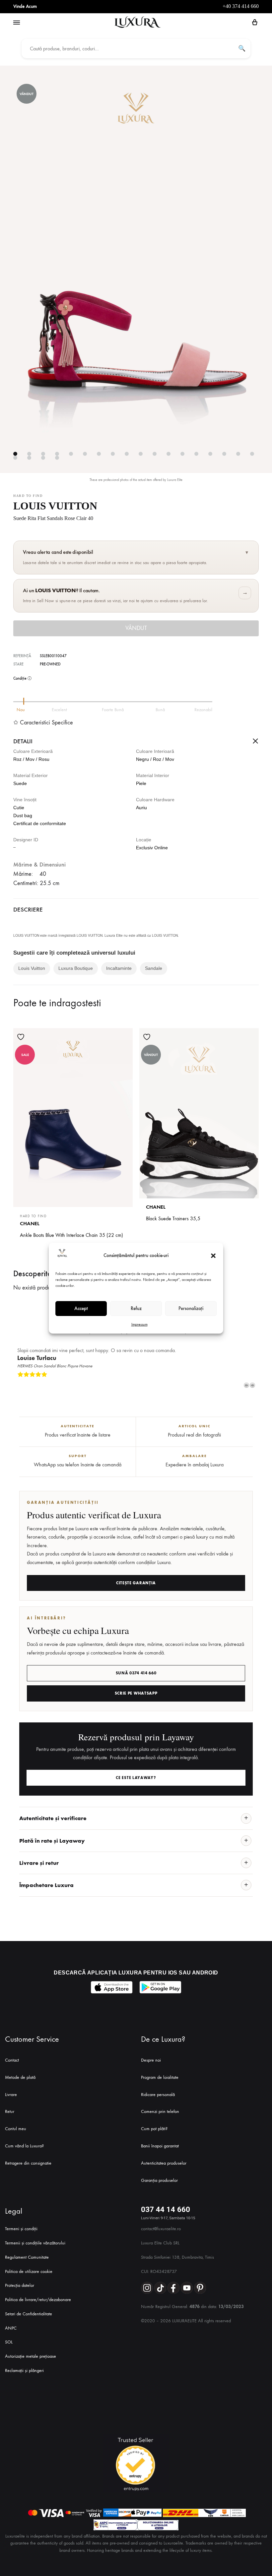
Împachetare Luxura (46, 1885)
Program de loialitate (160, 2077)
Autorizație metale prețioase (31, 2356)
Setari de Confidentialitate (29, 2314)
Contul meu (16, 2129)
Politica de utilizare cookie (29, 2271)
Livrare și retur (39, 1863)
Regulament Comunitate (27, 2257)
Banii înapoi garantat (160, 2146)
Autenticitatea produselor (164, 2163)
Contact (12, 2060)
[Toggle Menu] (17, 23)
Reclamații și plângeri (24, 2370)
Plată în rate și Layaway (52, 1841)
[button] (213, 1256)
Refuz (136, 1308)
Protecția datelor (20, 2285)
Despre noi (151, 2060)
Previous (246, 1385)
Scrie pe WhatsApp (136, 1693)
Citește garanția (136, 1583)
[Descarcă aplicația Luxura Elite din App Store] (112, 1987)
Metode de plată (20, 2077)
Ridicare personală (158, 2095)
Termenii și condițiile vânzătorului (35, 2243)
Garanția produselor (159, 2180)
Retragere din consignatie (28, 2163)
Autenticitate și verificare (53, 1818)
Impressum (139, 1324)
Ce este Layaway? (136, 1778)
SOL (9, 2342)
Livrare (11, 2095)
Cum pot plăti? (154, 2129)
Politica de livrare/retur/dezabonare (38, 2300)
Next (252, 1385)
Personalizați (191, 1308)
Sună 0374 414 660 (136, 1673)
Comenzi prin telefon (160, 2111)
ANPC (11, 2328)
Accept (81, 1308)
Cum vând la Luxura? (24, 2146)
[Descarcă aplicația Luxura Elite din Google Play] (160, 1987)
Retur (10, 2111)
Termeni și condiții (21, 2229)
